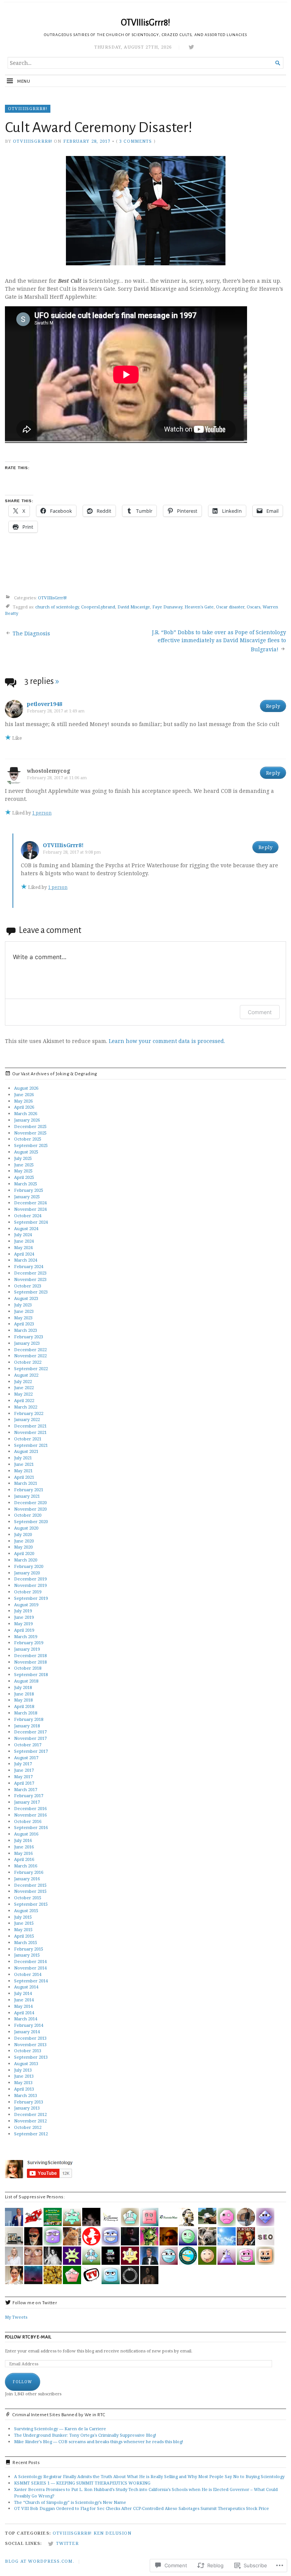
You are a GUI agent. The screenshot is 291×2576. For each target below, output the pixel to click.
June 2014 (24, 2000)
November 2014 (30, 1968)
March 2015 (26, 1942)
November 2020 (30, 1509)
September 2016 (31, 1827)
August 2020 (26, 1528)
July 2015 (23, 1917)
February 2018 (29, 1719)
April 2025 (24, 1177)
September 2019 (31, 1598)
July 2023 (23, 1305)
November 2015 (30, 1891)
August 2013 (26, 2063)
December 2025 (30, 1126)
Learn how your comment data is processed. (167, 1041)
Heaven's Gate (199, 607)
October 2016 (28, 1821)
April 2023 (24, 1324)
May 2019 (23, 1624)
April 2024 (24, 1254)
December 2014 (30, 1961)
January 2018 (27, 1726)
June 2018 (24, 1694)
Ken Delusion (113, 2533)
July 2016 (23, 1840)
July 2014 (23, 1993)
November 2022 (30, 1356)
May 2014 (23, 2006)
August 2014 (26, 1987)
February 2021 (29, 1490)
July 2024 (23, 1234)
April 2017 (24, 1783)
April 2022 (24, 1400)
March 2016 (26, 1866)
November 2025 (30, 1133)
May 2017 (23, 1776)
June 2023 (24, 1311)
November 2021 (30, 1432)
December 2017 (30, 1732)
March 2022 (26, 1407)
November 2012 (30, 2121)
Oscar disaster (230, 607)
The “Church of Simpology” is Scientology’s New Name (70, 2502)
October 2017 (28, 1745)
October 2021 (28, 1439)
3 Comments (136, 141)
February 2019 (29, 1642)
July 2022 (23, 1381)
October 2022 (28, 1362)
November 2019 (30, 1585)
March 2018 (26, 1713)
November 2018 (30, 1662)
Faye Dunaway (167, 607)
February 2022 (29, 1413)
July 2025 (23, 1158)
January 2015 (27, 1955)
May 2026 (23, 1101)
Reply (273, 706)
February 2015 (29, 1949)
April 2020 (24, 1553)
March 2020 (26, 1560)
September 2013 (31, 2057)
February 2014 (29, 2025)
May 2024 (23, 1247)
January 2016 (27, 1879)
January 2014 (27, 2032)
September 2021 (31, 1445)
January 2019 (27, 1649)
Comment (260, 1012)
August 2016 (26, 1834)
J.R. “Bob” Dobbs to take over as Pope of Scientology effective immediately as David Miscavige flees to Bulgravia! (219, 641)
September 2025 (31, 1145)
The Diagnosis (31, 633)
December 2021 (30, 1426)
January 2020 (27, 1573)
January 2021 (27, 1496)
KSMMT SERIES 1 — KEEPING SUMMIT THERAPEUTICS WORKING (82, 2483)
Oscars (253, 607)
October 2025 (28, 1139)
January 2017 (27, 1802)
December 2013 (30, 2038)
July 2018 (23, 1687)
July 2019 (23, 1611)
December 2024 (30, 1203)
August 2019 (26, 1605)
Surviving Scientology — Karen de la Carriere (60, 2429)
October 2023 (28, 1286)
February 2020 (29, 1566)
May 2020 (23, 1547)
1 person (42, 813)
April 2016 (24, 1859)
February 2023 (29, 1337)
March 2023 (26, 1330)
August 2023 (26, 1298)
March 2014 (26, 2019)
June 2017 (24, 1770)
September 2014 (31, 1981)
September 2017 (31, 1751)
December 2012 (30, 2114)
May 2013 (23, 2082)
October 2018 (28, 1668)
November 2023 (30, 1279)
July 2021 (23, 1458)
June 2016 (24, 1847)
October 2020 (28, 1515)
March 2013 (26, 2095)
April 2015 (24, 1936)
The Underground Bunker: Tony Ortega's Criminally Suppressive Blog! (85, 2435)
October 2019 (28, 1592)
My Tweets (16, 2317)
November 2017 (30, 1738)
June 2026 (24, 1094)
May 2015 (23, 1929)
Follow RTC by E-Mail (28, 2337)
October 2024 (28, 1216)
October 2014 (28, 1974)
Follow (23, 2382)
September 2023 (31, 1292)
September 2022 (31, 1368)
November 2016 (30, 1815)
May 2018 (23, 1700)
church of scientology (57, 607)
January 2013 (27, 2108)
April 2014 (24, 2013)
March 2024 (26, 1260)
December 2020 (30, 1502)
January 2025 (27, 1197)
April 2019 (24, 1630)
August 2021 (26, 1451)
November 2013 (30, 2044)
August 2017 (26, 1758)
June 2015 (24, 1923)
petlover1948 (45, 704)
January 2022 (27, 1419)
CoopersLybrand (98, 607)
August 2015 (26, 1910)
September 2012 (31, 2134)
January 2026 (27, 1120)
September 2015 (31, 1904)
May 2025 (23, 1171)
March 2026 (26, 1113)
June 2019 (24, 1617)
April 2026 (24, 1107)
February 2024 (29, 1266)
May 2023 (23, 1318)
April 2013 (24, 2089)
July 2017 (23, 1764)
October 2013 (28, 2051)
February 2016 (29, 1872)
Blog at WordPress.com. (40, 2561)
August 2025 (26, 1152)
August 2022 (26, 1375)
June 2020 (24, 1541)
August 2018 (26, 1681)
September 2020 (31, 1521)
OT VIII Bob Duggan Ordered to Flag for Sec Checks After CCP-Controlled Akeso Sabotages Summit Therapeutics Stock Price (142, 2508)
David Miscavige (134, 607)
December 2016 (30, 1808)
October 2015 (28, 1898)
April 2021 (24, 1477)
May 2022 (23, 1394)
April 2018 (24, 1706)
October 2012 (28, 2127)
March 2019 (26, 1636)
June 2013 (24, 2076)
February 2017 (29, 1795)
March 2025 (26, 1184)
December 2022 (30, 1349)
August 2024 (26, 1228)
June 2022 (24, 1387)
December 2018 (30, 1655)
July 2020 (23, 1534)
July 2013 (23, 2070)
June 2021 (24, 1464)
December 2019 (30, 1579)
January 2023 (27, 1343)
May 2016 (23, 1853)
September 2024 (31, 1222)
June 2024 (24, 1241)
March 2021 (26, 1483)
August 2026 (26, 1088)
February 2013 (29, 2102)
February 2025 (29, 1190)
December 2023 (30, 1273)
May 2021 (23, 1471)
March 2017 (26, 1789)
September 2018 (31, 1674)
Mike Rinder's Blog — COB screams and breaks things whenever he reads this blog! (99, 2441)
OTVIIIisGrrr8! (145, 23)
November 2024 (30, 1209)
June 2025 (24, 1165)
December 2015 (30, 1885)
